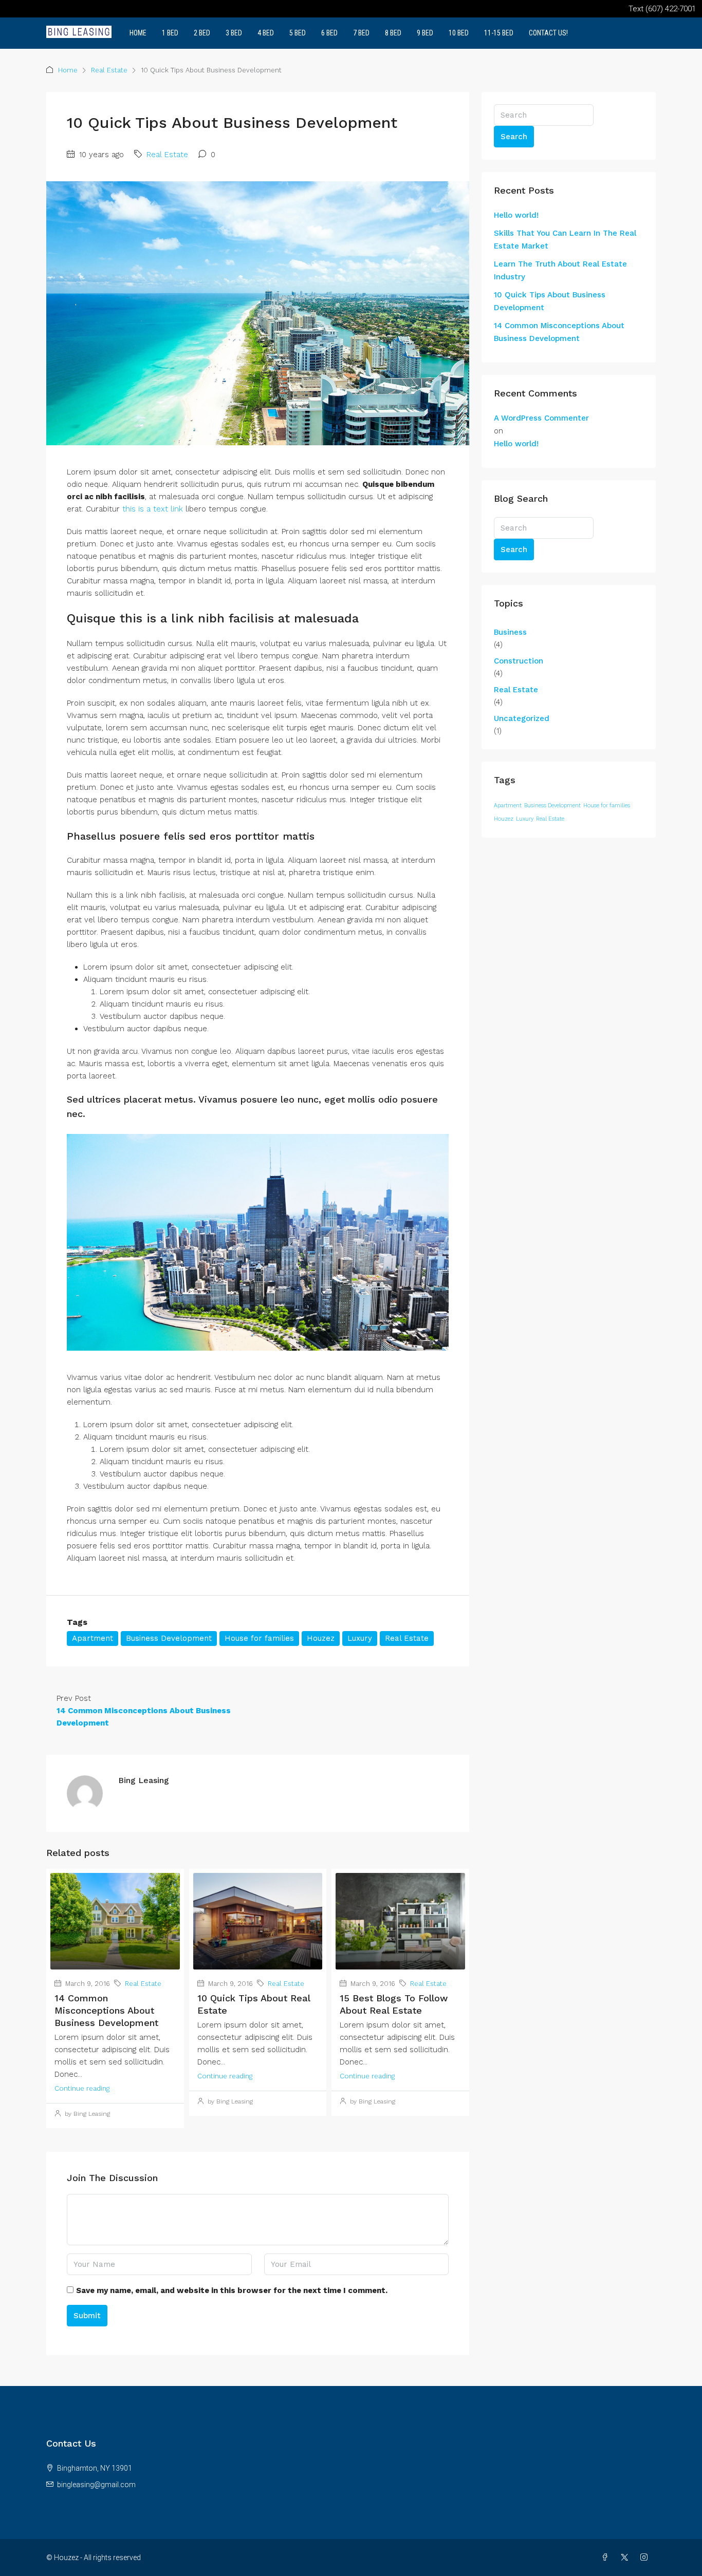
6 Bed (329, 33)
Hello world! (516, 215)
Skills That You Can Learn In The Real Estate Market (565, 240)
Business (510, 632)
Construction (519, 661)
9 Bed (425, 33)
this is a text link (153, 509)
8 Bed (393, 33)
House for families (259, 1638)
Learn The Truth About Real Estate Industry (560, 270)
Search (514, 137)
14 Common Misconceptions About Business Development (106, 2010)
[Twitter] (626, 2558)
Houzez (321, 1638)
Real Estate (109, 70)
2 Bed (202, 33)
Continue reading (82, 2088)
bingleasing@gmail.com (96, 2485)
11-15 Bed (499, 33)
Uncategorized (522, 718)
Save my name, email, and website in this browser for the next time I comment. (232, 2290)
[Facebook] (607, 2558)
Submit (87, 2316)
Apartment (93, 1638)
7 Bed (361, 33)
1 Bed (170, 33)
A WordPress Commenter (541, 418)
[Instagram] (646, 2558)
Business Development (169, 1638)
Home (138, 33)
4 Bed (266, 33)
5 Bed (298, 33)
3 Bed (234, 33)
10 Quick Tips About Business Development (550, 301)
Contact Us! (548, 33)
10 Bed (459, 33)
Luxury (360, 1638)
